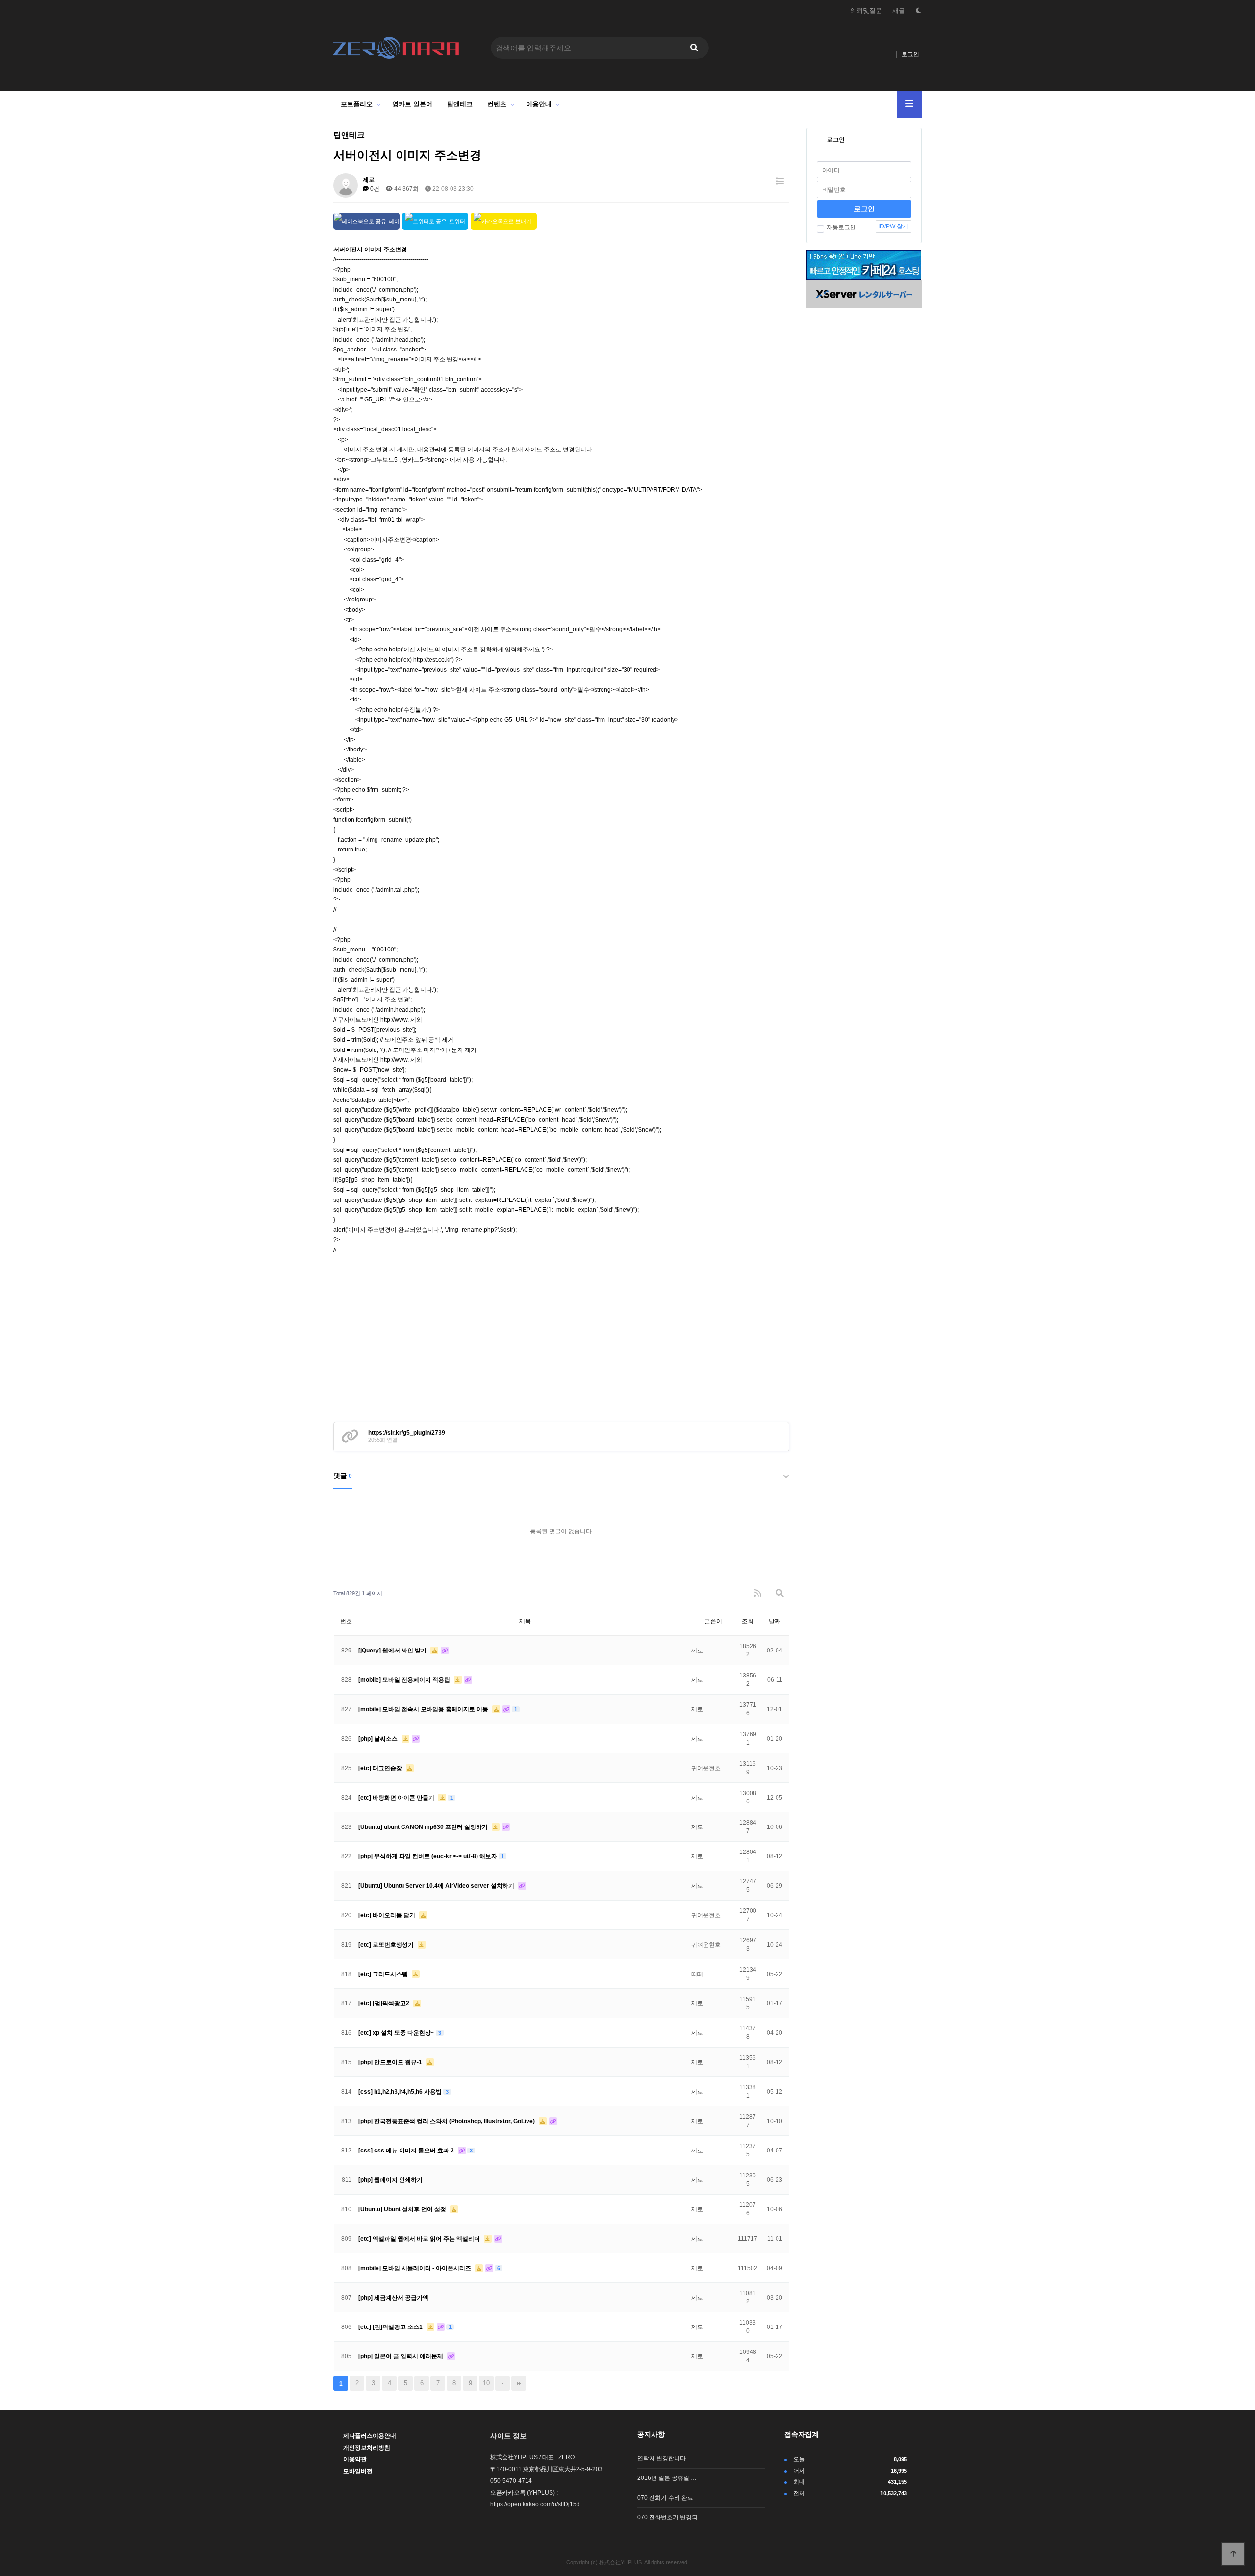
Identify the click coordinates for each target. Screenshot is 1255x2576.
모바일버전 (358, 2471)
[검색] (694, 48)
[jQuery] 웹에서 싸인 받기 (393, 1651)
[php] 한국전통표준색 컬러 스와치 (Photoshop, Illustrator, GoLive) (447, 2121)
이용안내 (539, 104)
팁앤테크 (460, 104)
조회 (748, 1621)
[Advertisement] (561, 1348)
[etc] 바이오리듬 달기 (388, 1915)
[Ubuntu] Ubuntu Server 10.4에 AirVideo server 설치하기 (437, 1886)
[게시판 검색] (780, 1593)
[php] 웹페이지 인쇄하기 (390, 2180)
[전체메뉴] (909, 104)
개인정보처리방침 (367, 2448)
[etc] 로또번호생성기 (387, 1945)
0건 (374, 189)
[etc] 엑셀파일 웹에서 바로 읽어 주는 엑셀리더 (420, 2239)
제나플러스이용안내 (370, 2436)
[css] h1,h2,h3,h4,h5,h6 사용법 (401, 2092)
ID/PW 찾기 (893, 226)
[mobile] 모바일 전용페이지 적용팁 (405, 1680)
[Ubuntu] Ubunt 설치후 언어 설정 (403, 2209)
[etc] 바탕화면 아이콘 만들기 (397, 1798)
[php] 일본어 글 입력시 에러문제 (402, 2356)
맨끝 (519, 2383)
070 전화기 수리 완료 (665, 2498)
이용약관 (355, 2459)
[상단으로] (1233, 2554)
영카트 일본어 (412, 104)
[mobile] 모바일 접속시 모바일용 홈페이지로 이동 (424, 1709)
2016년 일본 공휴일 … (667, 2478)
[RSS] (758, 1593)
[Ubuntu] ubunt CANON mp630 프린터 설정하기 (424, 1827)
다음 (502, 2383)
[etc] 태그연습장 (381, 1768)
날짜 (775, 1621)
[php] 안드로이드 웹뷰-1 (391, 2062)
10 (486, 2383)
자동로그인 (841, 227)
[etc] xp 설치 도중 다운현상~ (397, 2033)
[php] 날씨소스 (379, 1739)
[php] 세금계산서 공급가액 (393, 2298)
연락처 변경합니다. (662, 2458)
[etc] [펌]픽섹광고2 (385, 2003)
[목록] (780, 182)
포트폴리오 (357, 104)
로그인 (910, 54)
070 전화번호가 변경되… (670, 2517)
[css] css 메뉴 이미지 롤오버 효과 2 (407, 2151)
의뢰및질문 (866, 11)
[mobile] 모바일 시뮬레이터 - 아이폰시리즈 (415, 2268)
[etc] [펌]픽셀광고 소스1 (391, 2327)
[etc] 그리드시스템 (384, 1974)
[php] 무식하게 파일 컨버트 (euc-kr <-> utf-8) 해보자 (428, 1856)
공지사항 (651, 2434)
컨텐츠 (497, 104)
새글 (899, 11)
